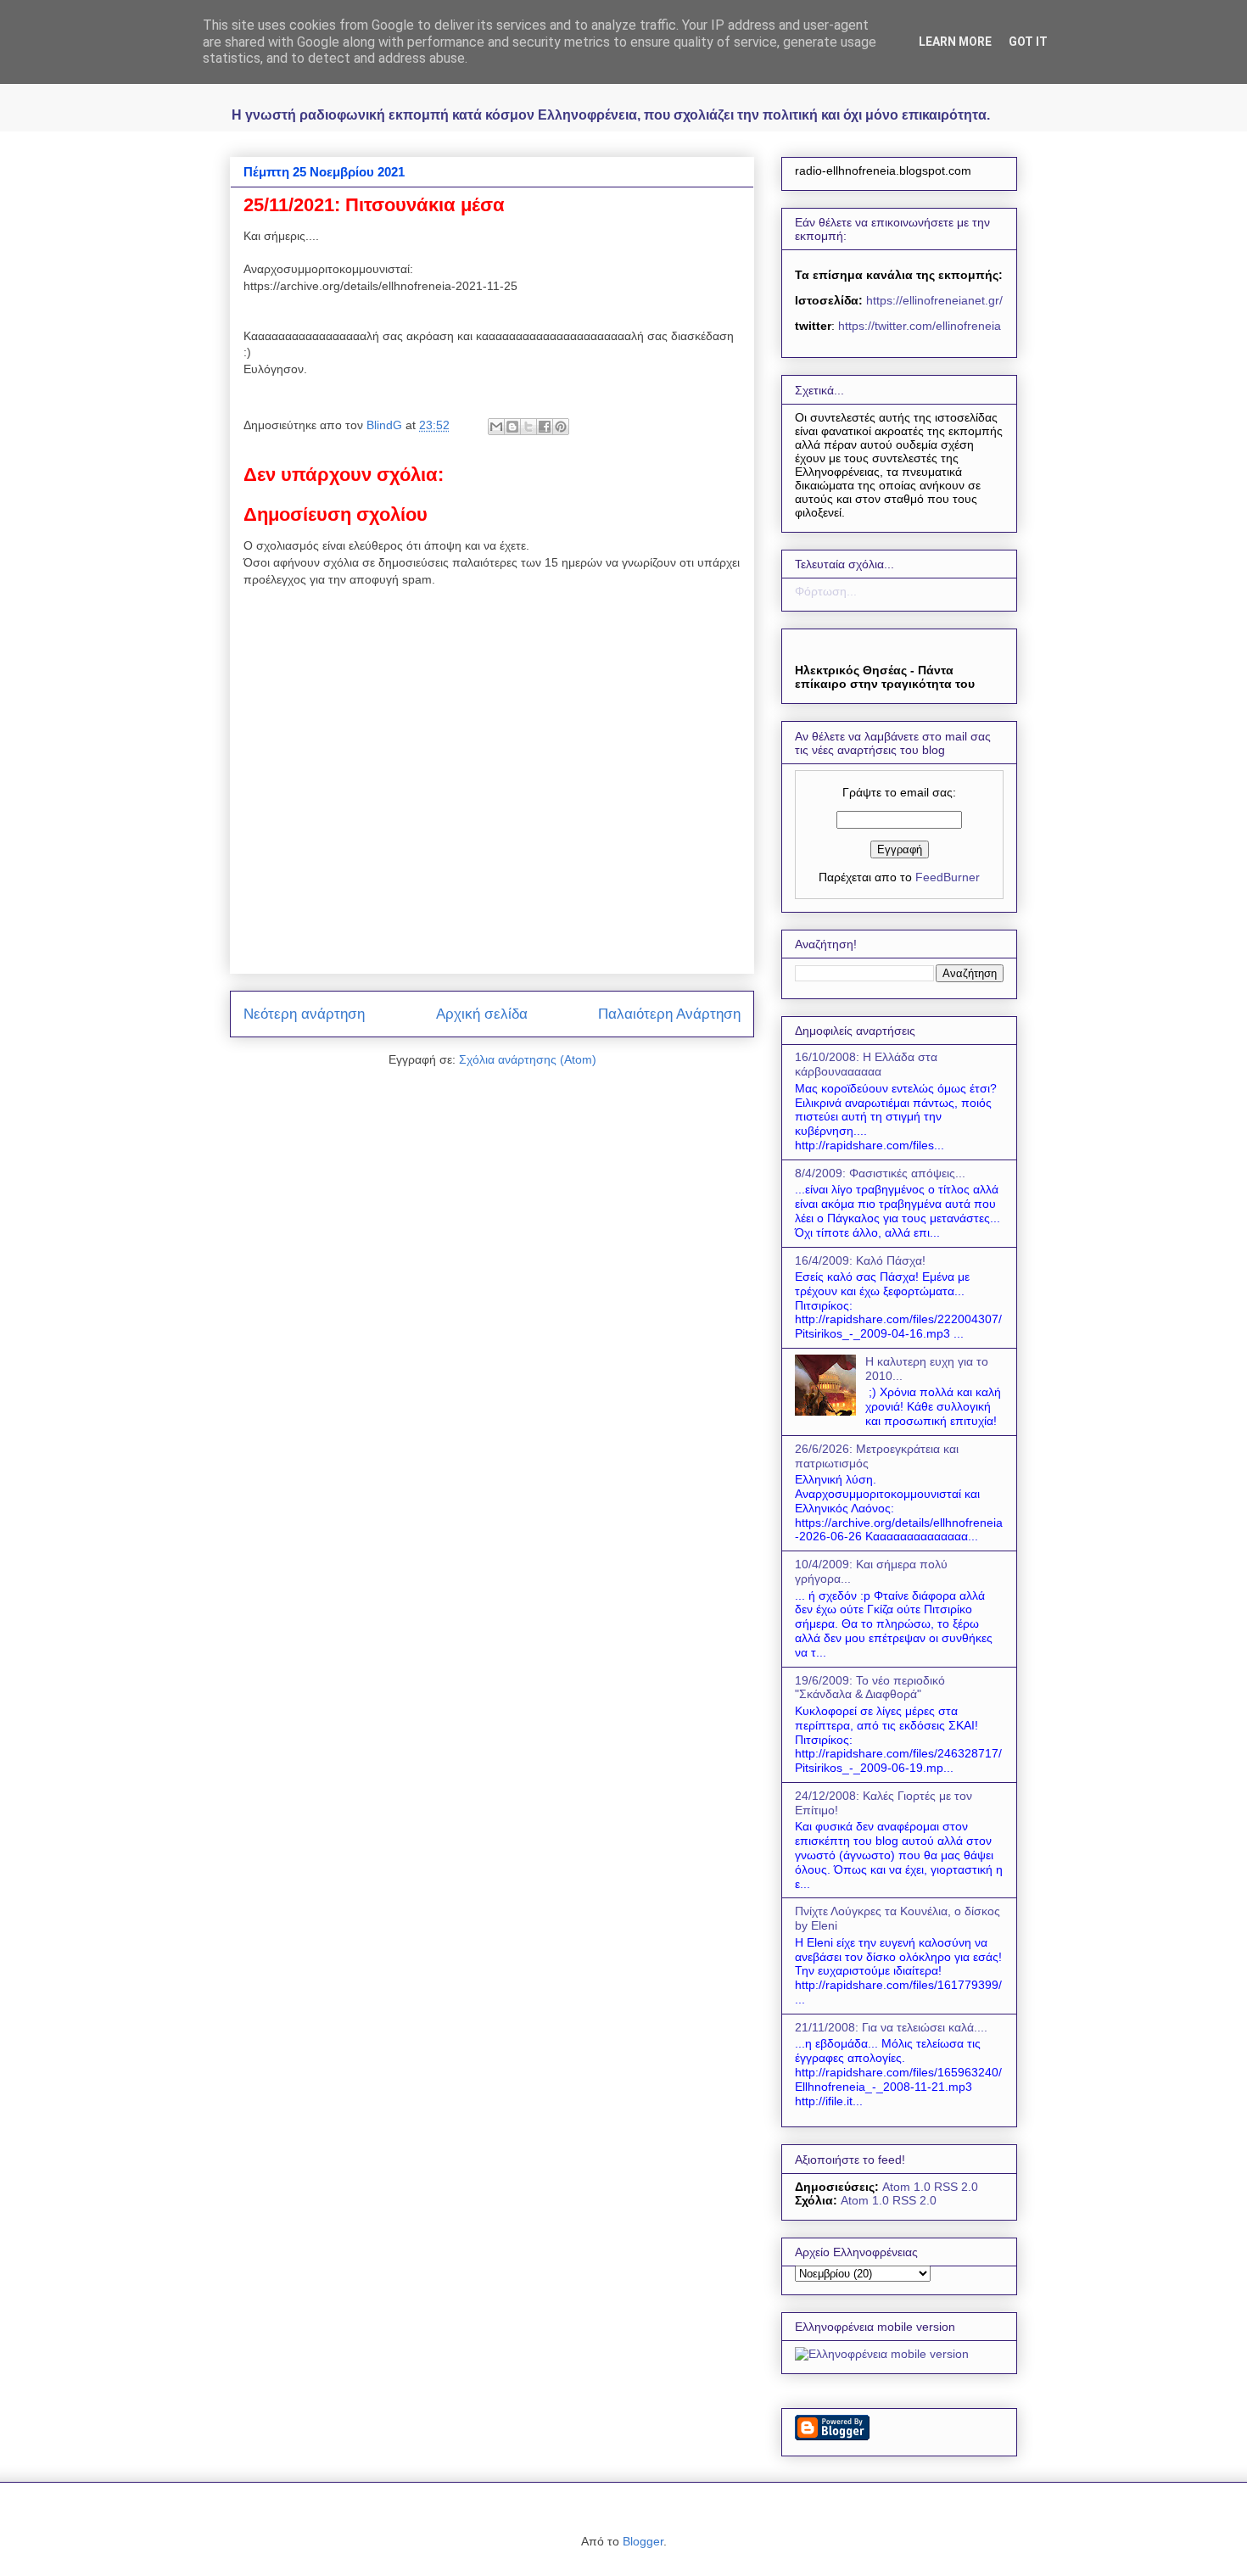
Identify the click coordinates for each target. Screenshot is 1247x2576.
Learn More (955, 42)
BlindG (386, 425)
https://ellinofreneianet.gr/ (933, 300)
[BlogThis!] (512, 427)
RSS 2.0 (956, 2187)
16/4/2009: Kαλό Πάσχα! (860, 1260)
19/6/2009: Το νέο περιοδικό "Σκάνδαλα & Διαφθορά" (870, 1688)
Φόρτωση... (826, 591)
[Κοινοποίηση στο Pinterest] (561, 427)
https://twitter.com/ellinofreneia (920, 326)
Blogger (643, 2541)
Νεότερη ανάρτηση (304, 1014)
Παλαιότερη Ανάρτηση (669, 1014)
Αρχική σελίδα (482, 1014)
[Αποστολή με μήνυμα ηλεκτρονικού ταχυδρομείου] (496, 427)
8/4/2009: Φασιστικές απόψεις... (880, 1173)
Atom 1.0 (906, 2187)
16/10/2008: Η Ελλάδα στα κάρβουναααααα (866, 1064)
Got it (1028, 42)
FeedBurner (948, 877)
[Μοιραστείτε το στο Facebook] (545, 427)
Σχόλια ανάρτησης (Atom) (528, 1059)
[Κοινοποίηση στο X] (528, 427)
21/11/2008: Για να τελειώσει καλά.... (891, 2027)
